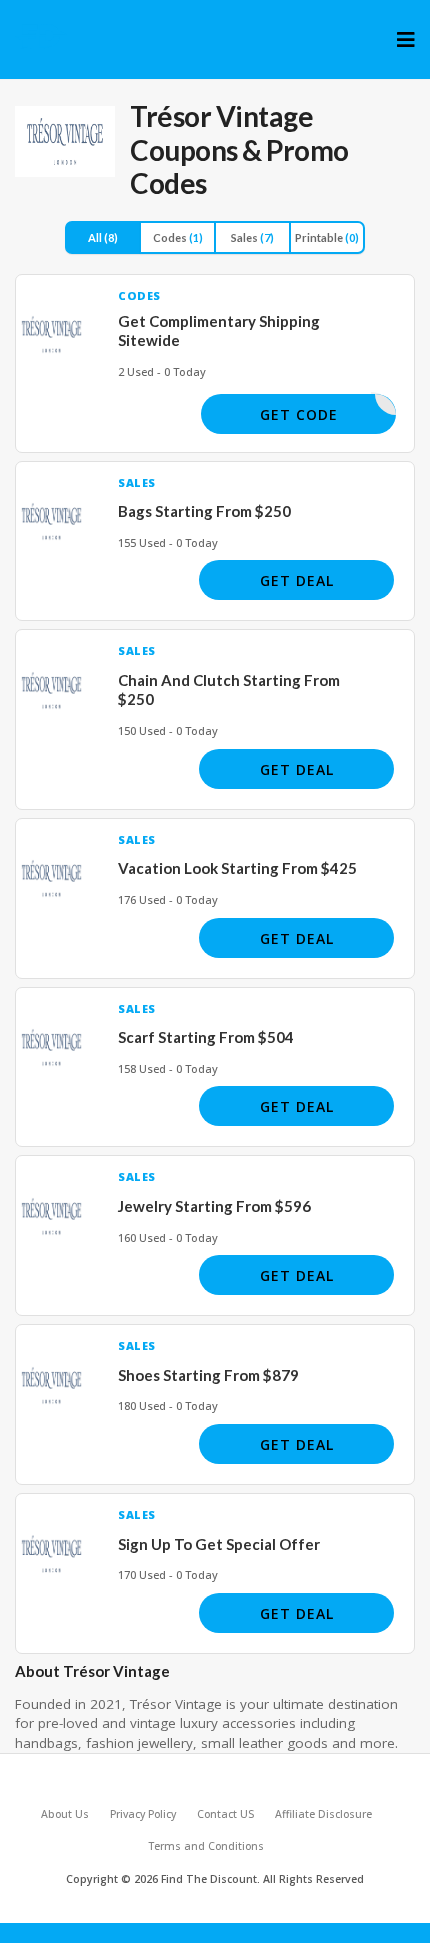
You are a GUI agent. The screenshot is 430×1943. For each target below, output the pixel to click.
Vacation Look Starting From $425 (237, 868)
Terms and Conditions (206, 1846)
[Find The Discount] (42, 36)
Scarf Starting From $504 (206, 1037)
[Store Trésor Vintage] (65, 141)
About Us (65, 1814)
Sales (252, 237)
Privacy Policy (143, 1814)
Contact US (225, 1814)
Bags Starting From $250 (204, 511)
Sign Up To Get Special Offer (219, 1544)
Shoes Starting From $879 (208, 1375)
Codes (178, 237)
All (103, 237)
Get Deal (297, 580)
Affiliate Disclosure (323, 1814)
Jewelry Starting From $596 (214, 1206)
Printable (327, 237)
